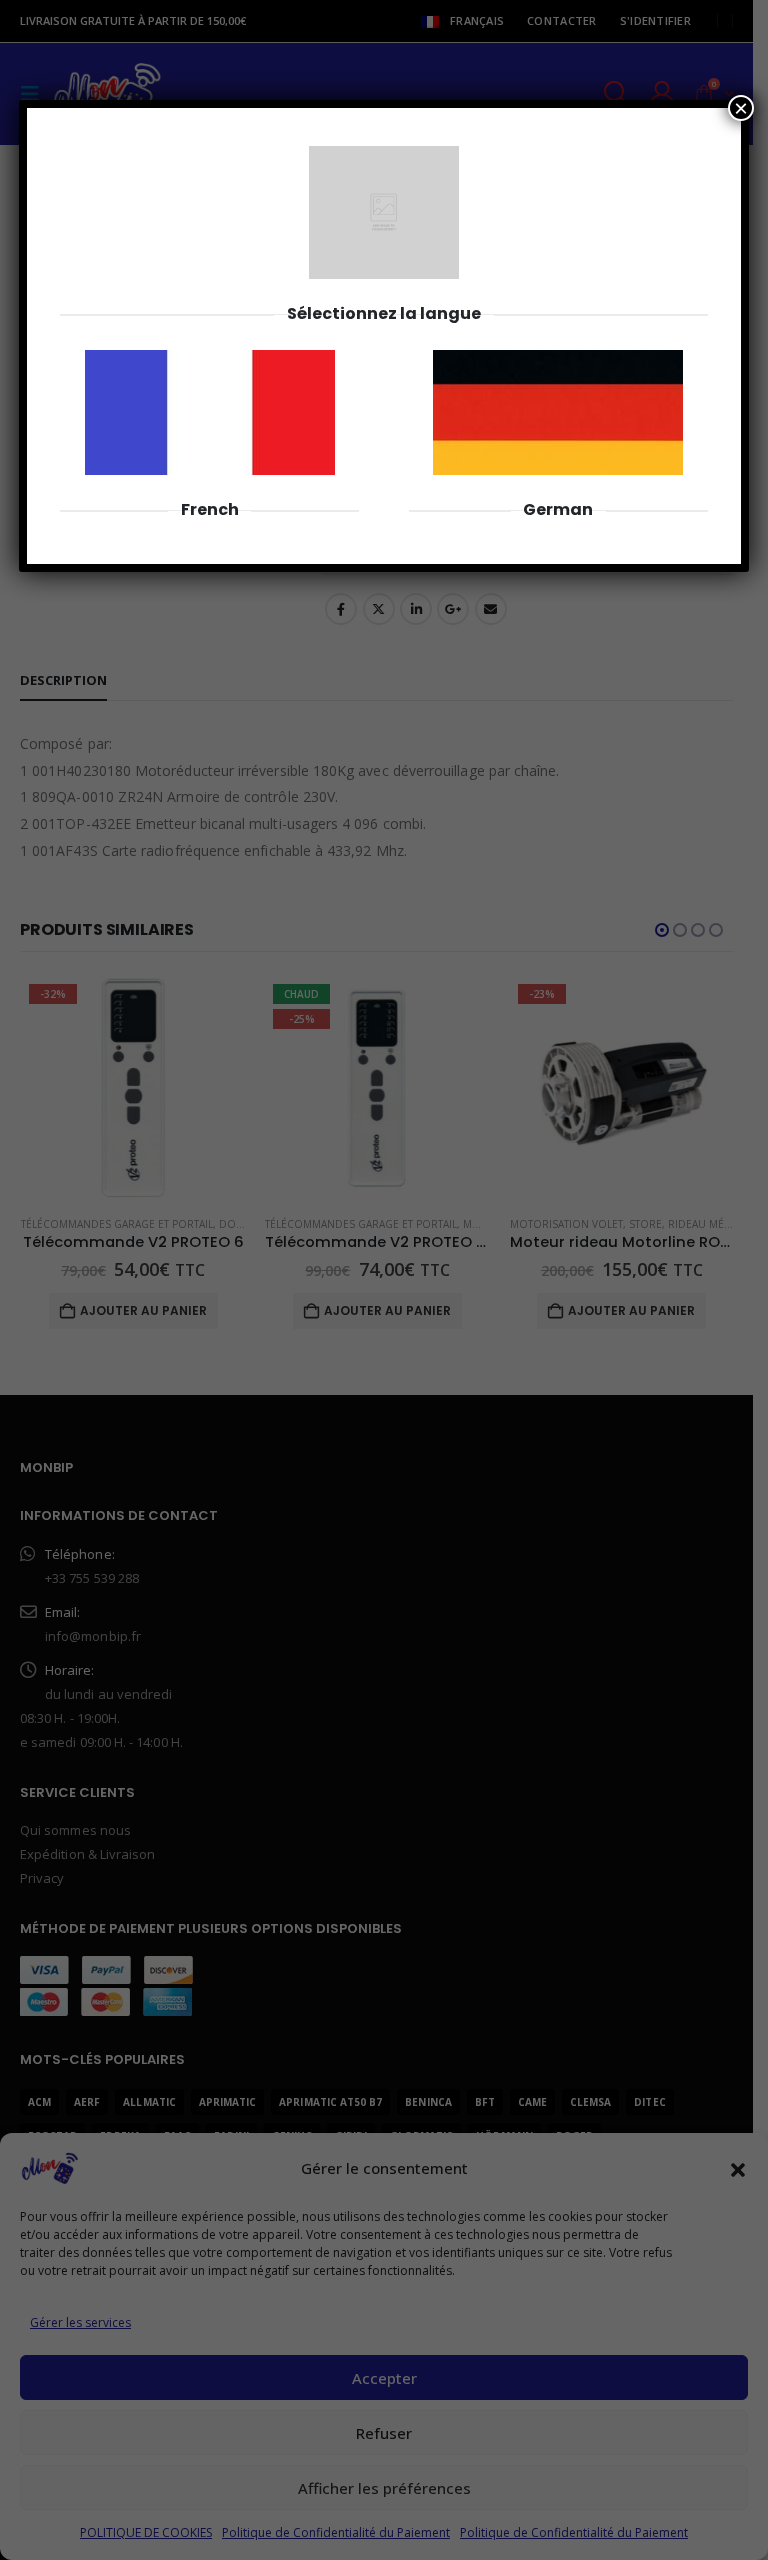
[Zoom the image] (210, 361)
